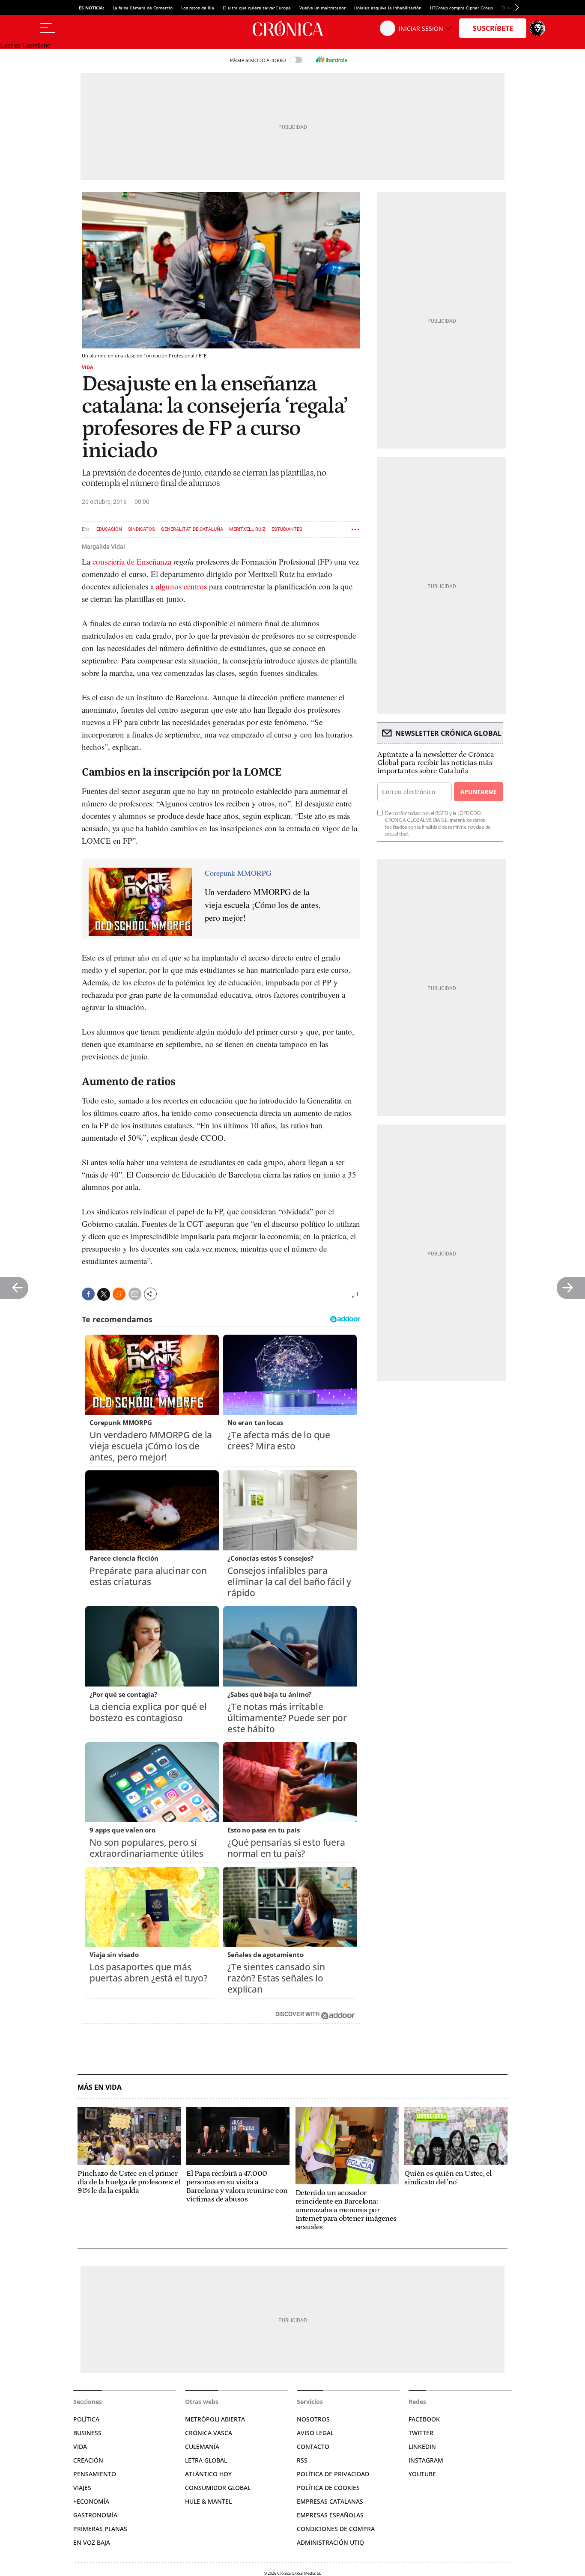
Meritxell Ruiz (247, 529)
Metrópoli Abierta (215, 2419)
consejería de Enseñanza (132, 561)
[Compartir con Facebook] (88, 1294)
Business (87, 2433)
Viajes (82, 2488)
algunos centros (181, 586)
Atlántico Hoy (208, 2474)
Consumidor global (218, 2488)
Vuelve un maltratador (322, 8)
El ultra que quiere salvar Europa (257, 8)
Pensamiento (95, 2474)
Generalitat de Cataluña (192, 529)
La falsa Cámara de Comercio (143, 8)
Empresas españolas (330, 2515)
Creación (88, 2460)
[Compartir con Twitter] (104, 1294)
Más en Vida (100, 2087)
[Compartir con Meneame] (119, 1294)
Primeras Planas (100, 2529)
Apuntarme (478, 792)
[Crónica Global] (292, 28)
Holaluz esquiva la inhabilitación (388, 8)
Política (86, 2419)
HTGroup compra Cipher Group (461, 8)
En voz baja (92, 2542)
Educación (109, 529)
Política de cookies (328, 2488)
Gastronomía (95, 2515)
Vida (88, 367)
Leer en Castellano (25, 45)
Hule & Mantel (208, 2501)
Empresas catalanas (330, 2501)
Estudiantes (287, 529)
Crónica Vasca (209, 2433)
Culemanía (202, 2447)
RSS (302, 2460)
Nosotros (313, 2419)
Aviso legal (315, 2433)
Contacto (313, 2447)
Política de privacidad (333, 2474)
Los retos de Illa (198, 8)
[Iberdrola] (331, 60)
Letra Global (206, 2460)
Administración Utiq (330, 2542)
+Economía (91, 2501)
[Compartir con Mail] (135, 1294)
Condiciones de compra (336, 2529)
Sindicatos (142, 529)
